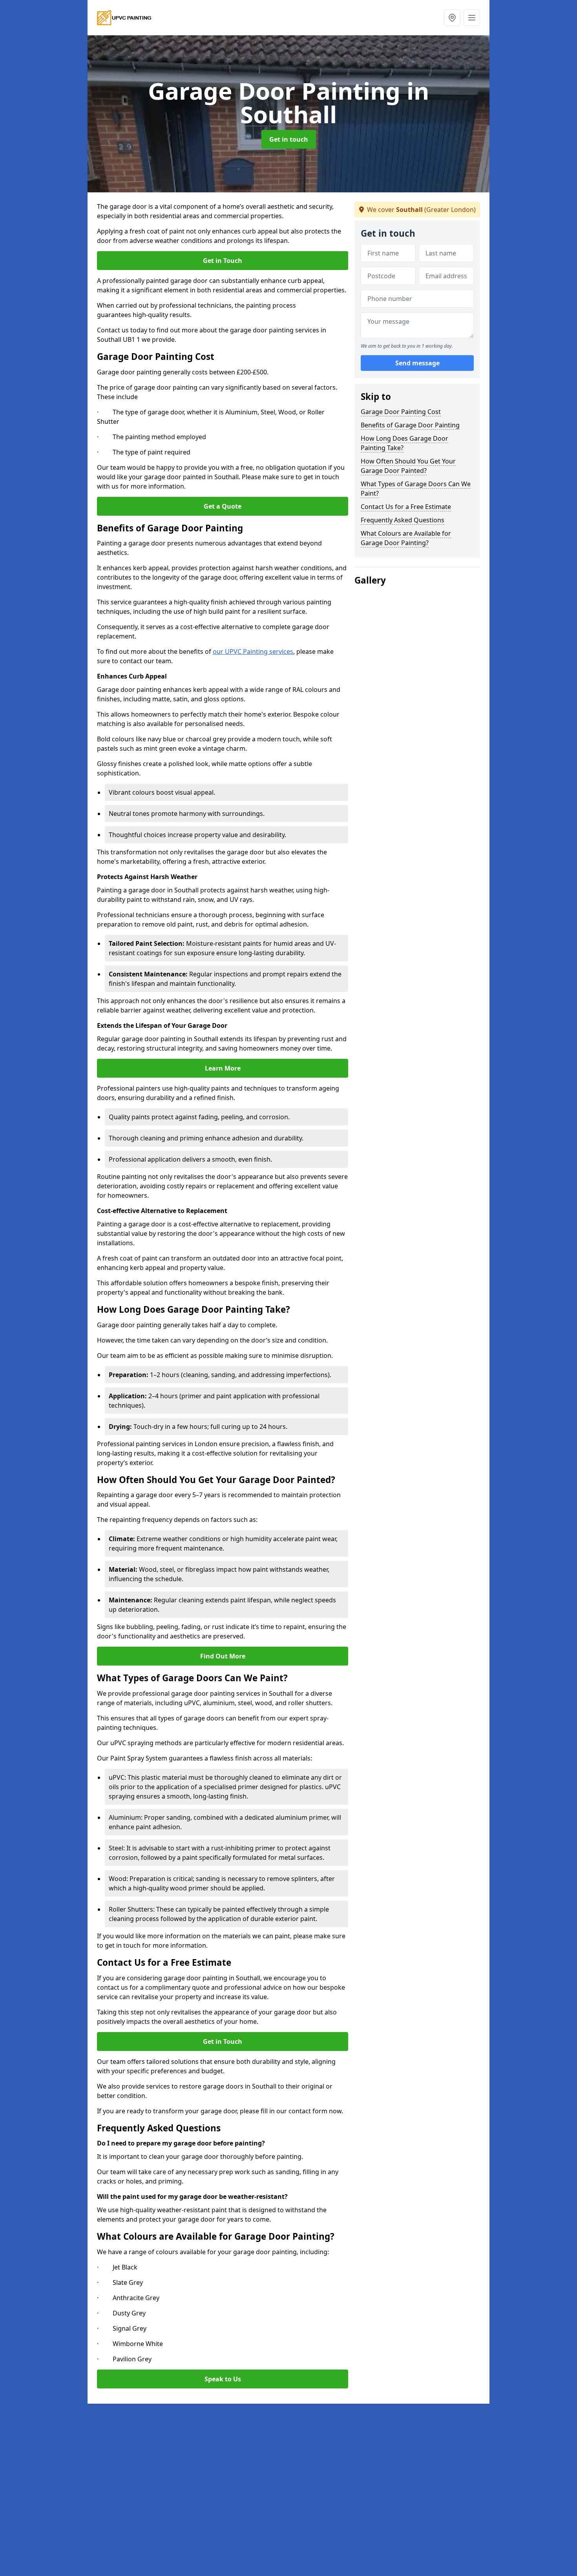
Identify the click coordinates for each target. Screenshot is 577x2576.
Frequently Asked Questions (403, 520)
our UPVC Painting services (253, 651)
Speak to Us (223, 2379)
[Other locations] (452, 18)
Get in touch (289, 139)
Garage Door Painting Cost (401, 412)
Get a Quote (223, 506)
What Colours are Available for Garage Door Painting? (406, 538)
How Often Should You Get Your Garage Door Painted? (408, 466)
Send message (417, 363)
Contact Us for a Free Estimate (406, 507)
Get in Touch (223, 261)
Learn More (223, 1068)
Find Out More (223, 1656)
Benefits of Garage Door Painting (410, 425)
